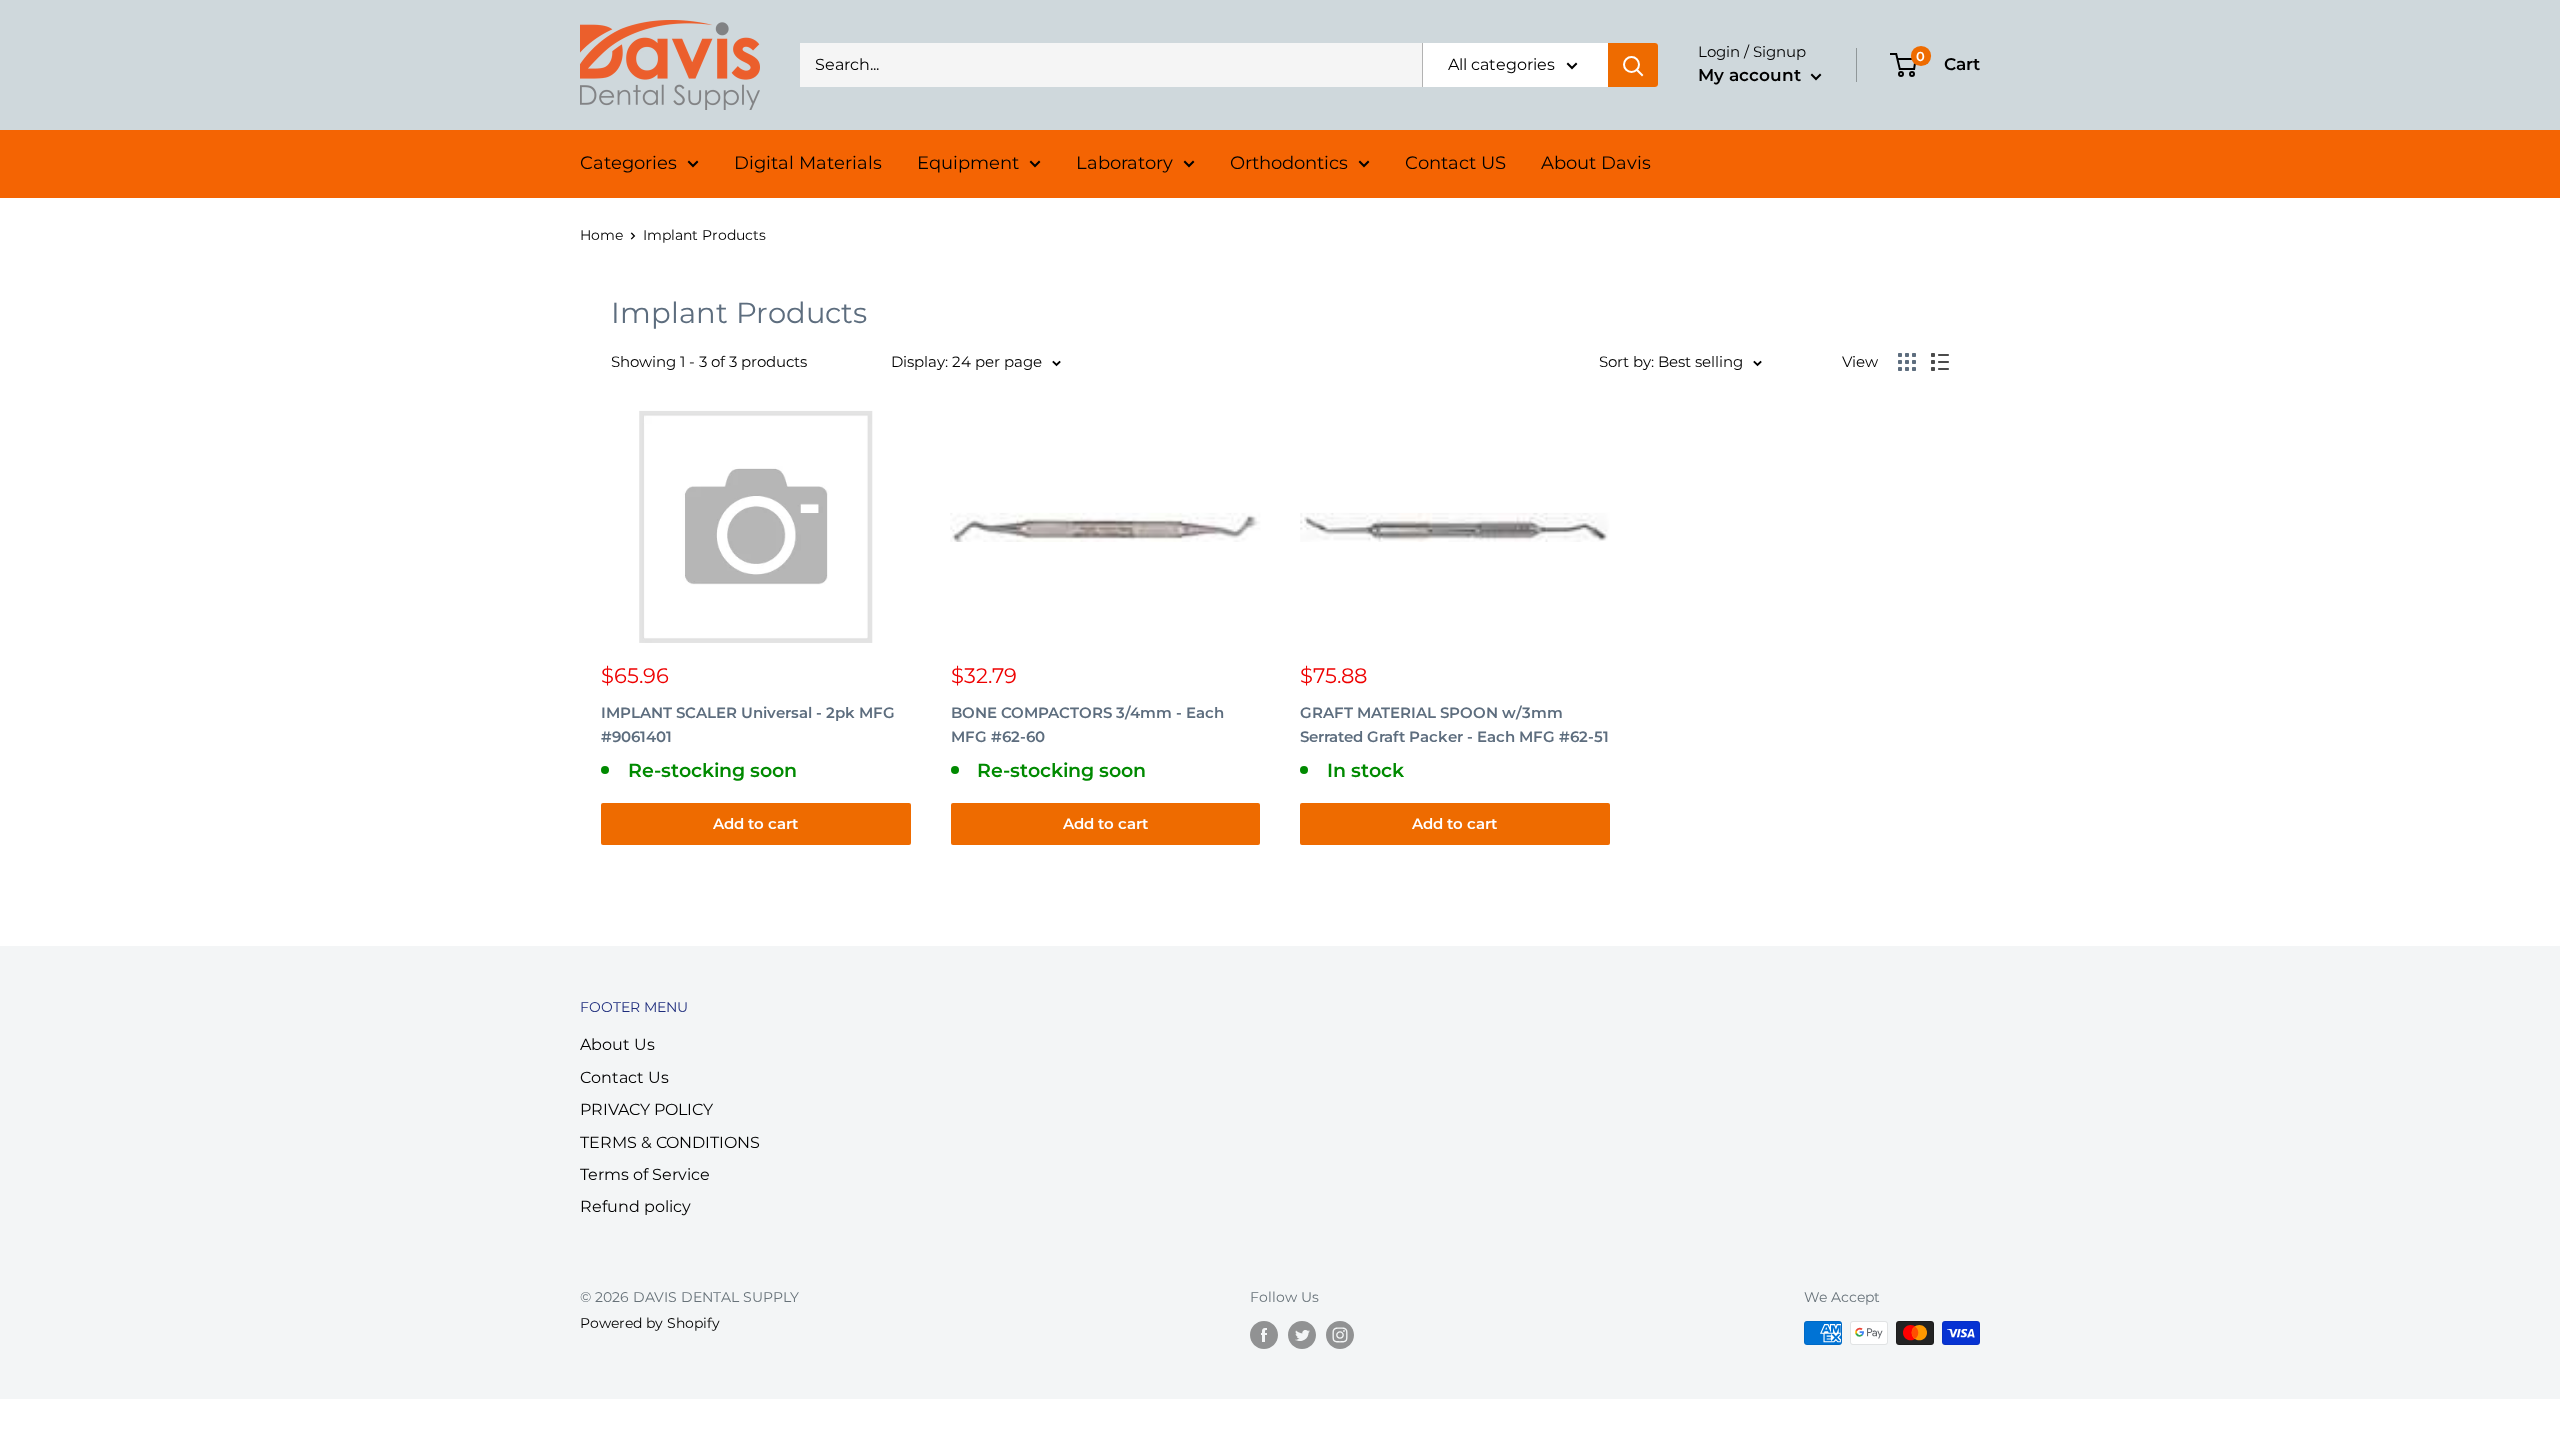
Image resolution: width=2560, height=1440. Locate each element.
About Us (617, 1044)
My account (1752, 75)
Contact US (1455, 163)
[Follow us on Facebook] (1264, 1335)
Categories (628, 163)
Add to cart (755, 823)
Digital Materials (808, 163)
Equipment (968, 163)
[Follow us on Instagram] (1340, 1335)
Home (601, 235)
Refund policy (635, 1206)
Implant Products (704, 235)
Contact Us (624, 1077)
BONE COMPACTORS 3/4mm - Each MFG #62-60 (1087, 724)
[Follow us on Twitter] (1302, 1335)
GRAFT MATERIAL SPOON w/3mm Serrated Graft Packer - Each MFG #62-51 (1454, 724)
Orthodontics (1289, 163)
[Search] (1633, 65)
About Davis (1596, 163)
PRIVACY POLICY (646, 1109)
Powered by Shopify (650, 1323)
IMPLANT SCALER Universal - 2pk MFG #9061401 (748, 724)
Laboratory (1124, 163)
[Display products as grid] (1907, 362)
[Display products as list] (1940, 362)
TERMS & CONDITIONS (670, 1142)
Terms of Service (645, 1174)
